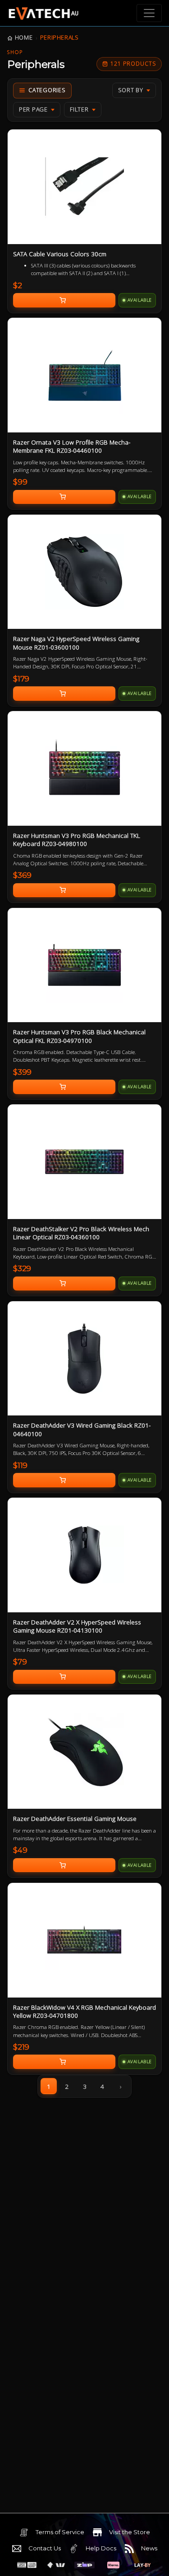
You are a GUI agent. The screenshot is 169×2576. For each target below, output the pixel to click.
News (149, 2548)
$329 (22, 1268)
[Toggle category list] (42, 91)
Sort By (131, 90)
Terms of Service (60, 2532)
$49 (20, 1850)
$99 (20, 482)
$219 (21, 2047)
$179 (21, 679)
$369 (22, 875)
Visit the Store (130, 2532)
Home (24, 38)
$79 (20, 1662)
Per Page (33, 109)
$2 (18, 285)
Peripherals (59, 38)
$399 (22, 1072)
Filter (79, 109)
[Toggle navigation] (149, 13)
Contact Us (45, 2548)
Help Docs (101, 2548)
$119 (20, 1465)
